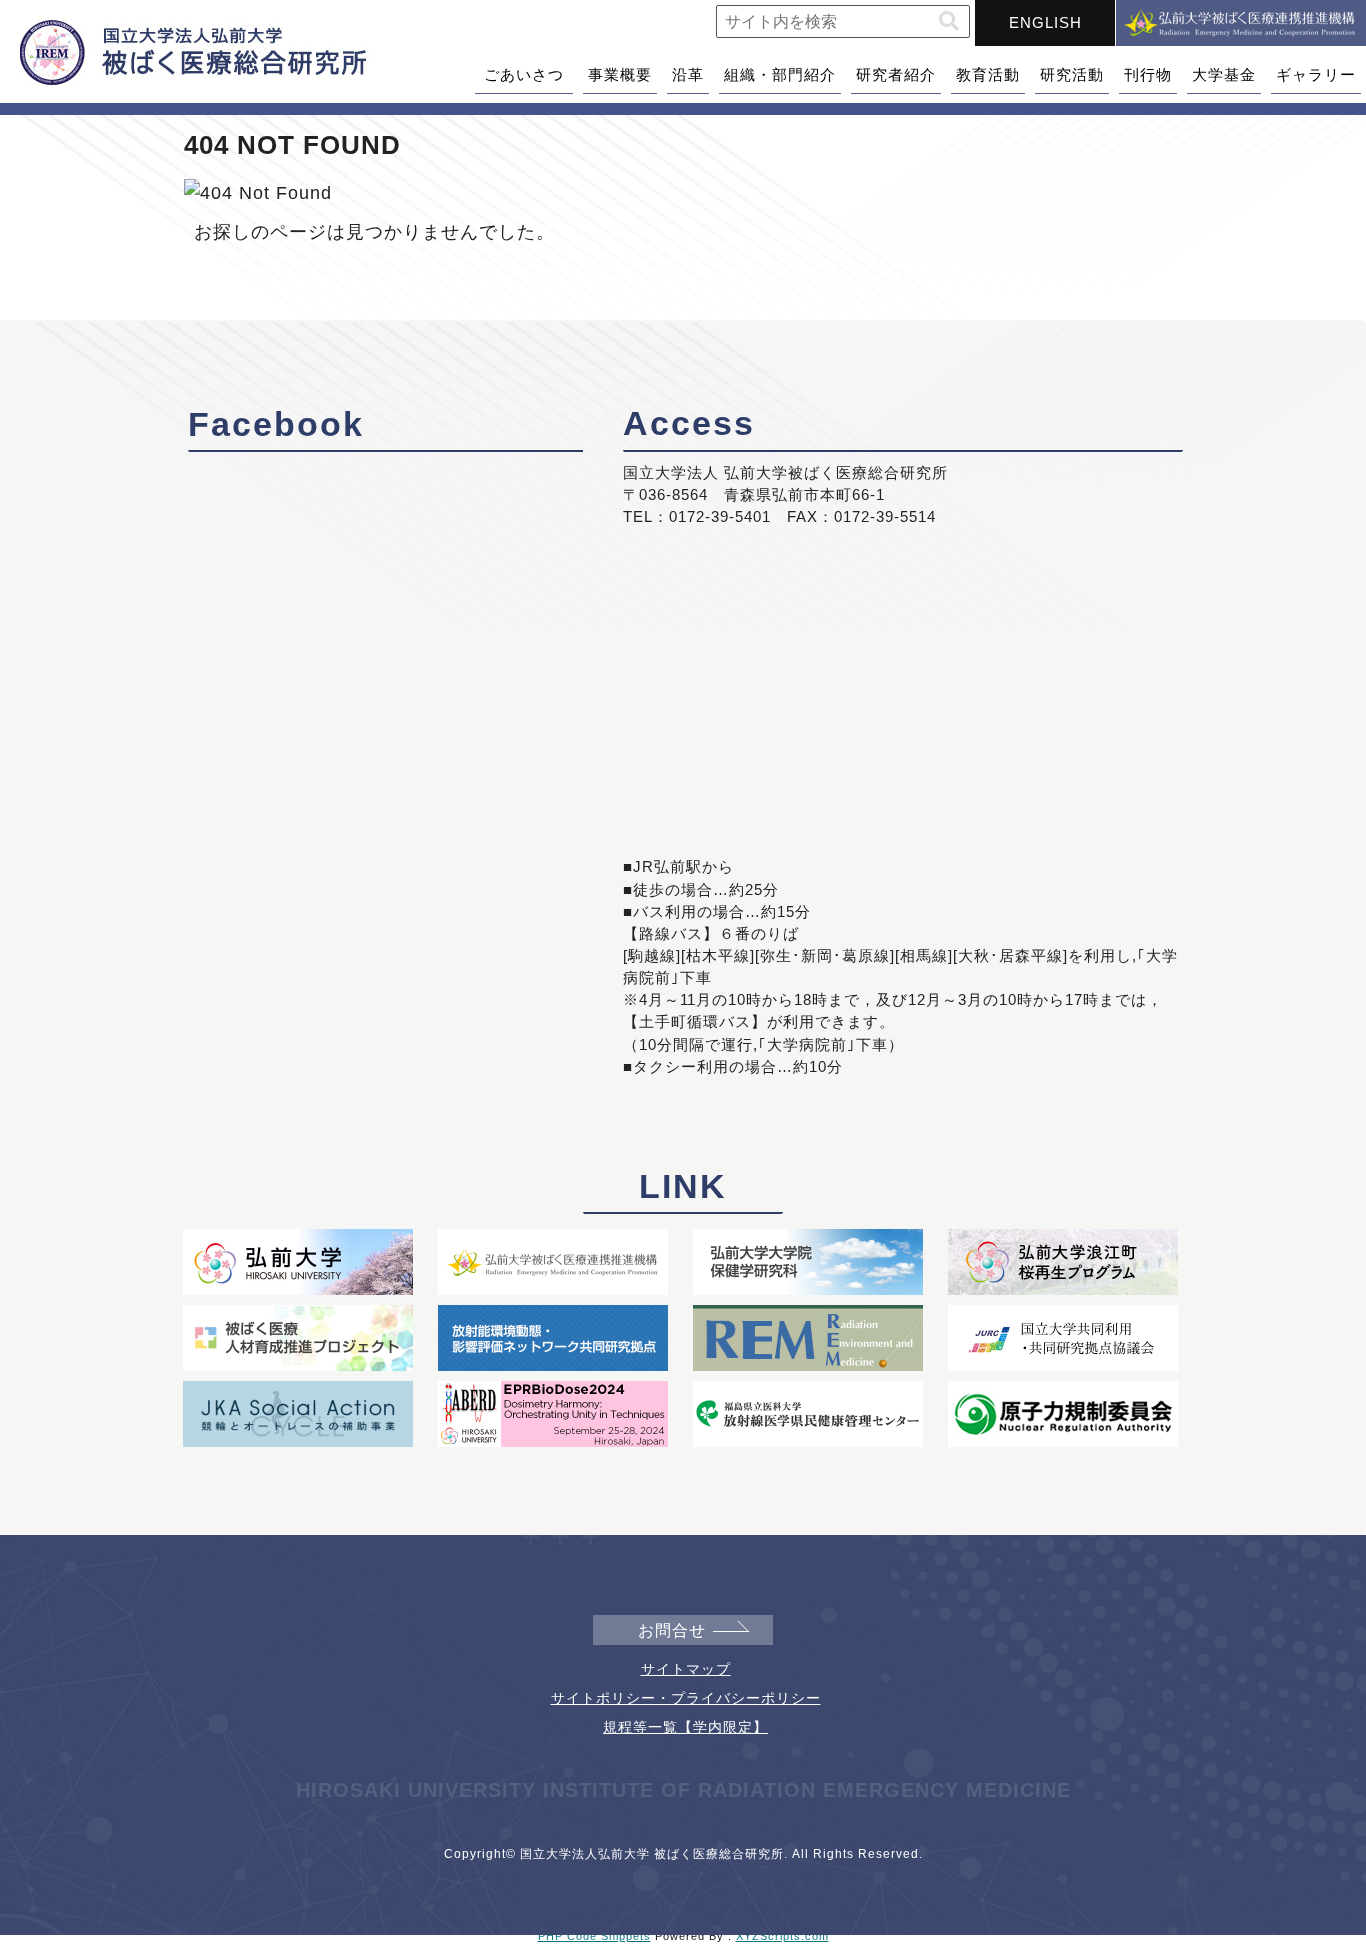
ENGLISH (1045, 22)
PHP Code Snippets (594, 1936)
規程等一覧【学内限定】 (685, 1727)
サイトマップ (686, 1669)
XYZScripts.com (782, 1936)
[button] (949, 21)
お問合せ (672, 1630)
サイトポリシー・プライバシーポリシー (686, 1698)
